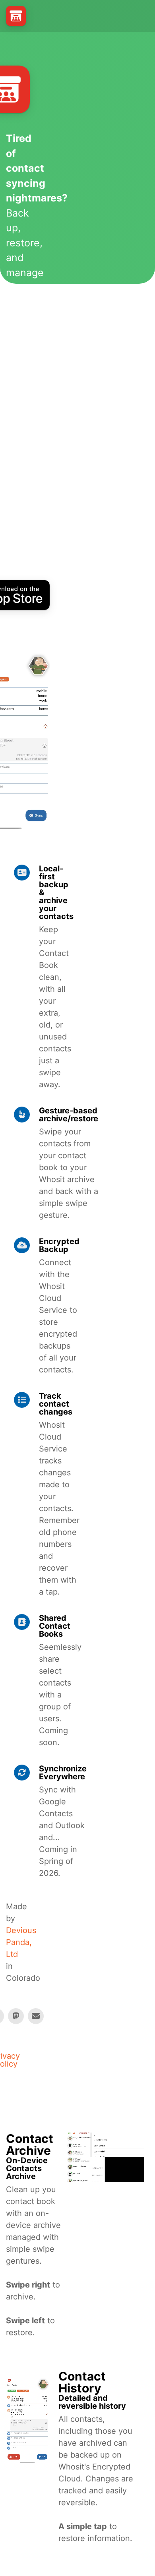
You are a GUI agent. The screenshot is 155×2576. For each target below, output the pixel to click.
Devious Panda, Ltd (21, 1942)
